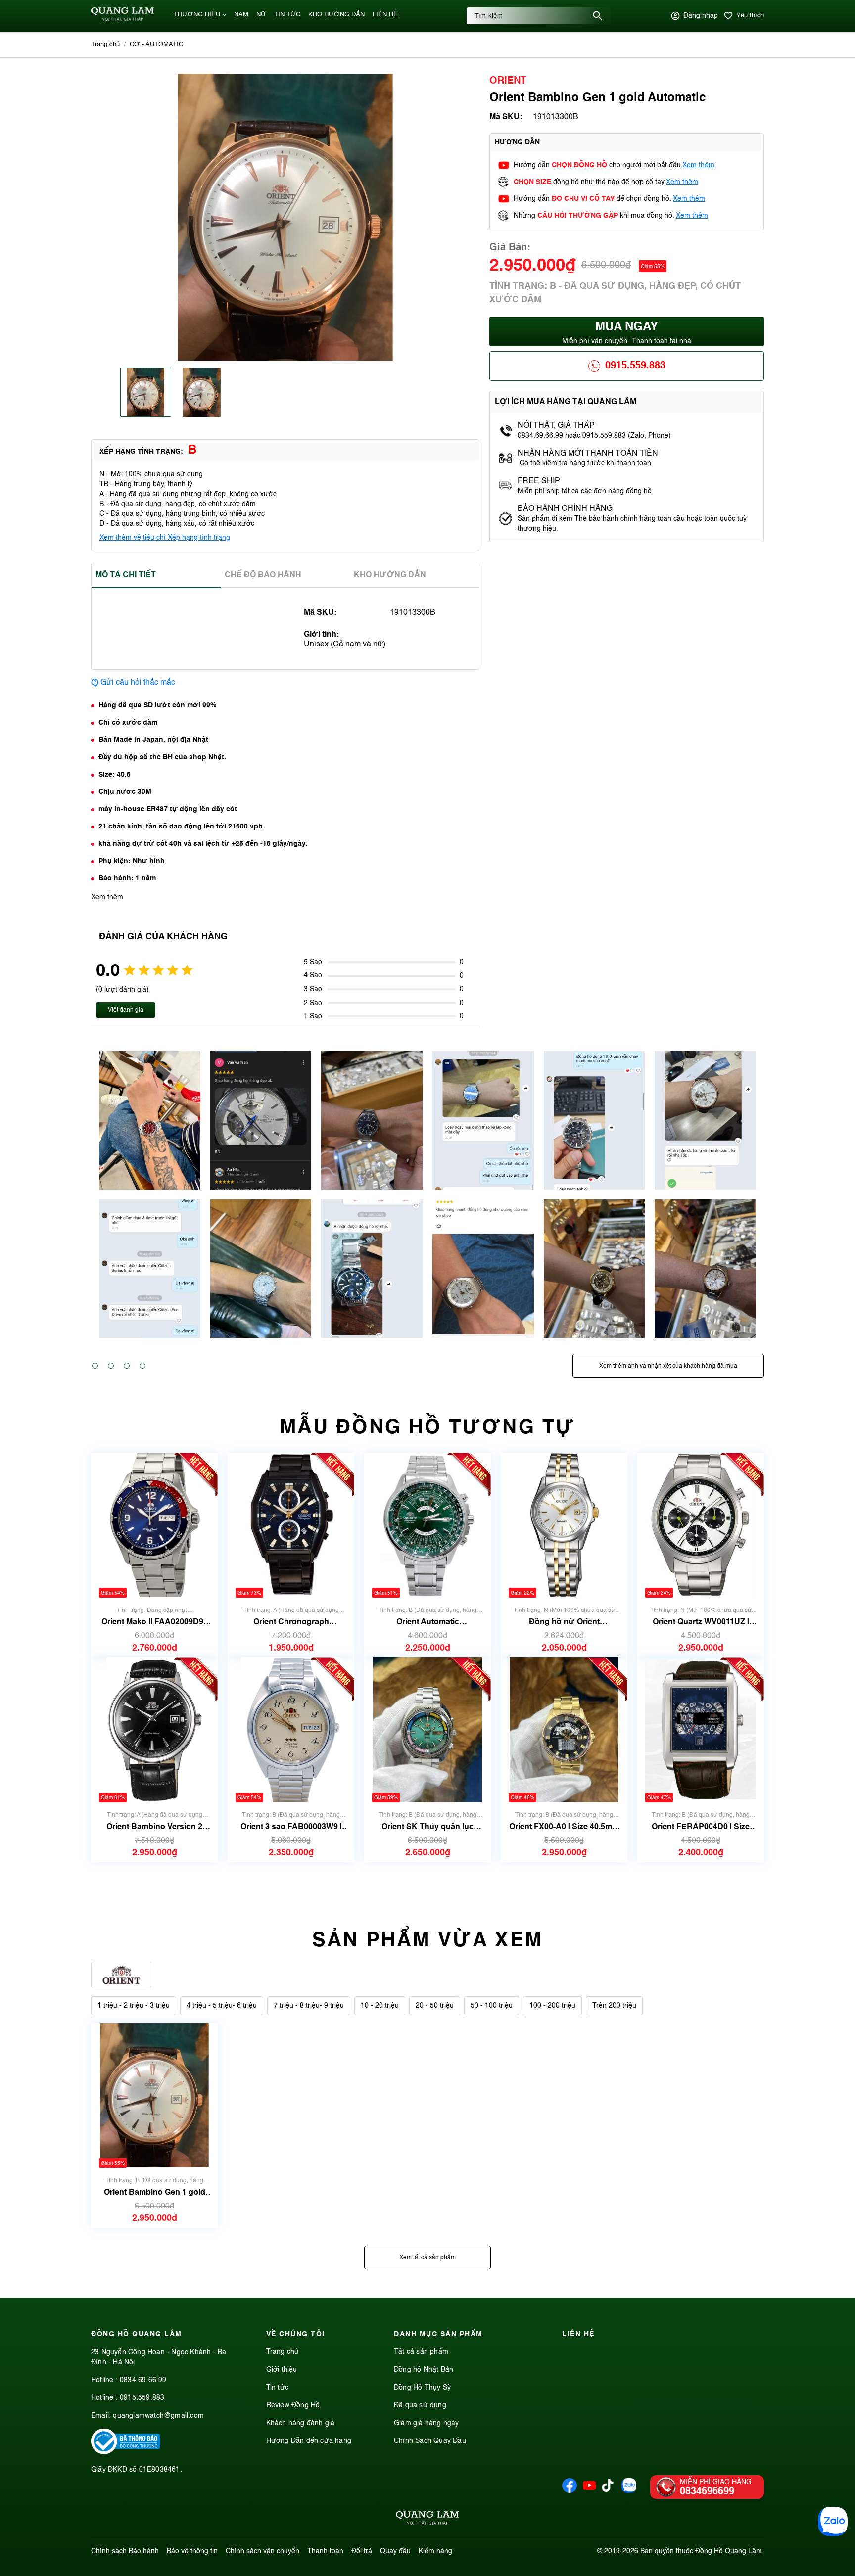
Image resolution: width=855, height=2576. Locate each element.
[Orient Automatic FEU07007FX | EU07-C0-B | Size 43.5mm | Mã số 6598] (427, 1525)
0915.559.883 (635, 366)
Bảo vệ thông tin (192, 2551)
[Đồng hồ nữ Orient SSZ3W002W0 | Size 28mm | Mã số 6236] (564, 1525)
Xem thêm (698, 165)
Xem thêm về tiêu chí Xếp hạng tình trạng (165, 538)
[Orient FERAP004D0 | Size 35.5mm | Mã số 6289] (701, 1730)
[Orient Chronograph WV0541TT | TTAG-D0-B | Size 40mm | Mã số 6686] (291, 1525)
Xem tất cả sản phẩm (427, 2258)
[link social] (126, 2452)
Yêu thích (750, 16)
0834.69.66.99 (143, 2380)
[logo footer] (427, 2520)
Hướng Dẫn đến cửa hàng (309, 2441)
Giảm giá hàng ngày (427, 2423)
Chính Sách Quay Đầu (430, 2441)
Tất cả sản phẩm (421, 2352)
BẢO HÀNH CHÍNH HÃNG (566, 509)
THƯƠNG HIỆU (197, 15)
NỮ (261, 15)
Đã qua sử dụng (420, 2405)
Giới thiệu (282, 2370)
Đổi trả (362, 2551)
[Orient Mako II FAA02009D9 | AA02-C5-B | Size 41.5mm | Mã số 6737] (154, 1525)
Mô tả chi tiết (126, 575)
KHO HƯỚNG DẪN (336, 15)
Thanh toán (325, 2551)
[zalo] (629, 2491)
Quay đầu (395, 2551)
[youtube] (589, 2491)
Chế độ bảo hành (263, 575)
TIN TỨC (287, 15)
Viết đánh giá (126, 1010)
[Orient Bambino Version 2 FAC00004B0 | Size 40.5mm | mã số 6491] (154, 1730)
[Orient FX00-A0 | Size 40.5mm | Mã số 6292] (564, 1730)
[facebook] (570, 2491)
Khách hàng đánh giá (301, 2423)
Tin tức (277, 2388)
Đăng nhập (701, 16)
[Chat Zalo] (833, 2522)
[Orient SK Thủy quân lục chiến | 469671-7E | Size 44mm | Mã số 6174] (427, 1730)
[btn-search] (598, 16)
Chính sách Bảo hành (125, 2551)
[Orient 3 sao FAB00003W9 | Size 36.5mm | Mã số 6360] (291, 1730)
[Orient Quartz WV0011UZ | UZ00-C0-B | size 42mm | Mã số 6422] (701, 1525)
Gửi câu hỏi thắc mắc (138, 683)
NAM (241, 15)
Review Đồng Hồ (293, 2405)
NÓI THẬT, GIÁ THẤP (556, 426)
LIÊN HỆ (385, 15)
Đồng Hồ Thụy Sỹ (422, 2388)
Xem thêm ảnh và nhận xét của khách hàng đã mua (668, 1366)
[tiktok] (608, 2490)
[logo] (122, 19)
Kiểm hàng (435, 2551)
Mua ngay (627, 333)
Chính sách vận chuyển (262, 2551)
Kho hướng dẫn (390, 575)
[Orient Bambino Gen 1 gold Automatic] (154, 2095)
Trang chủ (283, 2352)
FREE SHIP (539, 481)
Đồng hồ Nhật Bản (424, 2370)
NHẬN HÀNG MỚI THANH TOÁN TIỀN (588, 454)
